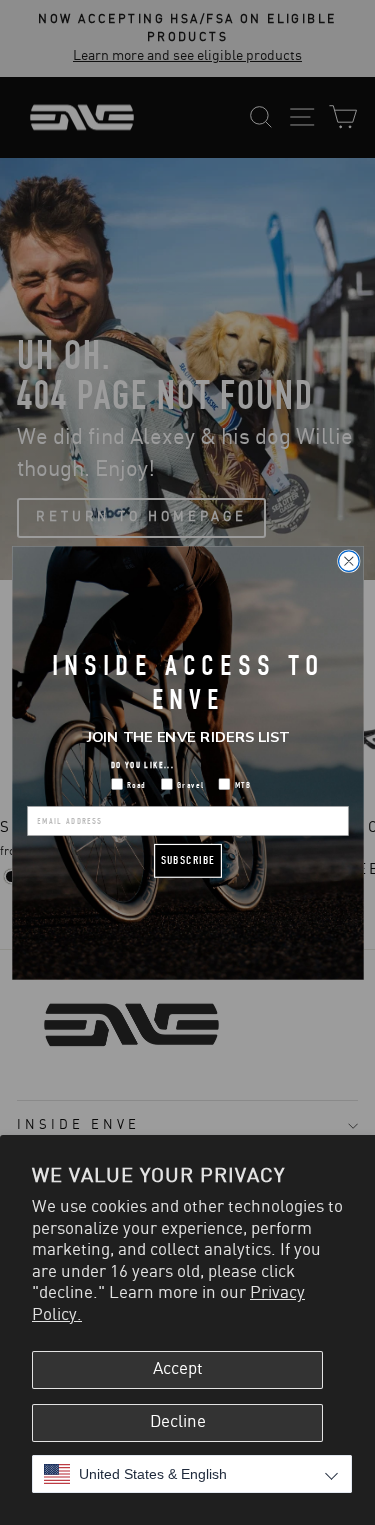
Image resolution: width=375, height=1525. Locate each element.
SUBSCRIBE (188, 859)
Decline (178, 1422)
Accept (178, 1369)
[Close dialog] (348, 560)
